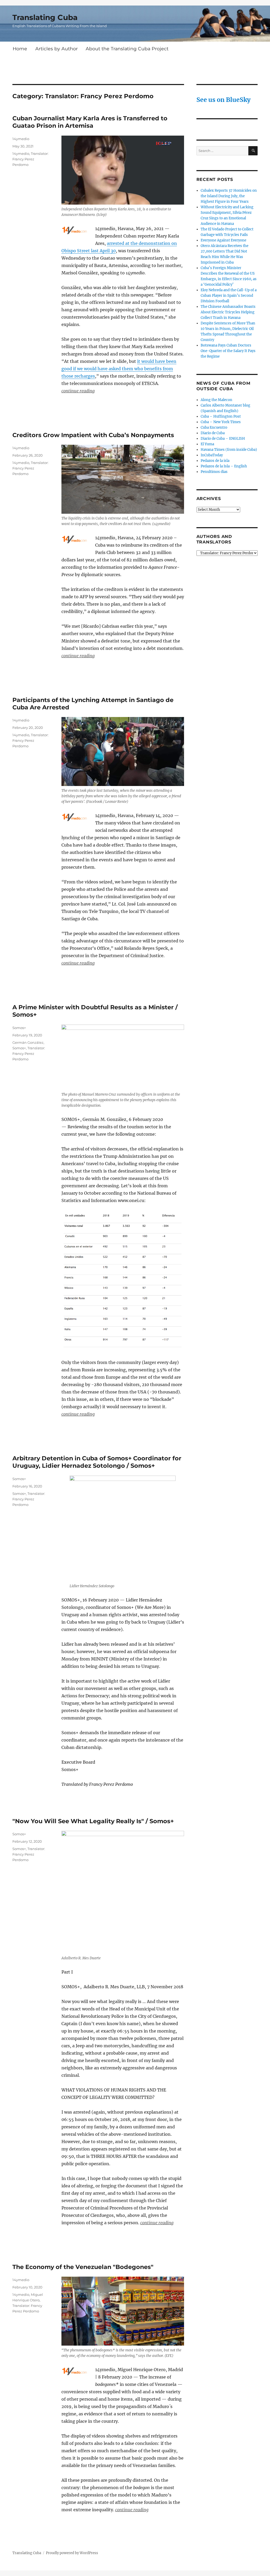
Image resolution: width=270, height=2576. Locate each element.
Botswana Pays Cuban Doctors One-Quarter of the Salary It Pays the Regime (228, 351)
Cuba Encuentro (214, 427)
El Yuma (207, 444)
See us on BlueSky (223, 100)
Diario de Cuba (213, 433)
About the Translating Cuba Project (127, 49)
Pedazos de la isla (215, 461)
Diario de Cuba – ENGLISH (223, 439)
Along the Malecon (216, 400)
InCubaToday (212, 455)
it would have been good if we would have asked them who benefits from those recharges (119, 369)
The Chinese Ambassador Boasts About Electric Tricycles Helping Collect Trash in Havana (228, 312)
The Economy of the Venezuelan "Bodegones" (83, 2267)
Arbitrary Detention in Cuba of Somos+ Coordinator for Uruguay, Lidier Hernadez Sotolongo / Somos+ (97, 1462)
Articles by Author (57, 49)
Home (20, 49)
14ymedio (21, 139)
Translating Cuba (45, 17)
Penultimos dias (214, 472)
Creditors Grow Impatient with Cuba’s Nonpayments (93, 435)
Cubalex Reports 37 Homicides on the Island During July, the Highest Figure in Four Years (229, 196)
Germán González (28, 1042)
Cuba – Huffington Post (221, 416)
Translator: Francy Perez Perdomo (30, 159)
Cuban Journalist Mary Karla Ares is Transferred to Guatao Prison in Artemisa (90, 122)
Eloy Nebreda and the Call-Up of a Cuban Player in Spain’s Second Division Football (229, 296)
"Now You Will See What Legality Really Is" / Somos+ (93, 1821)
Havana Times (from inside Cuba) (229, 450)
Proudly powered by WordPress (72, 2553)
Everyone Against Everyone (223, 240)
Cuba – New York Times (221, 422)
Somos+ (19, 1028)
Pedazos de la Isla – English (224, 466)
